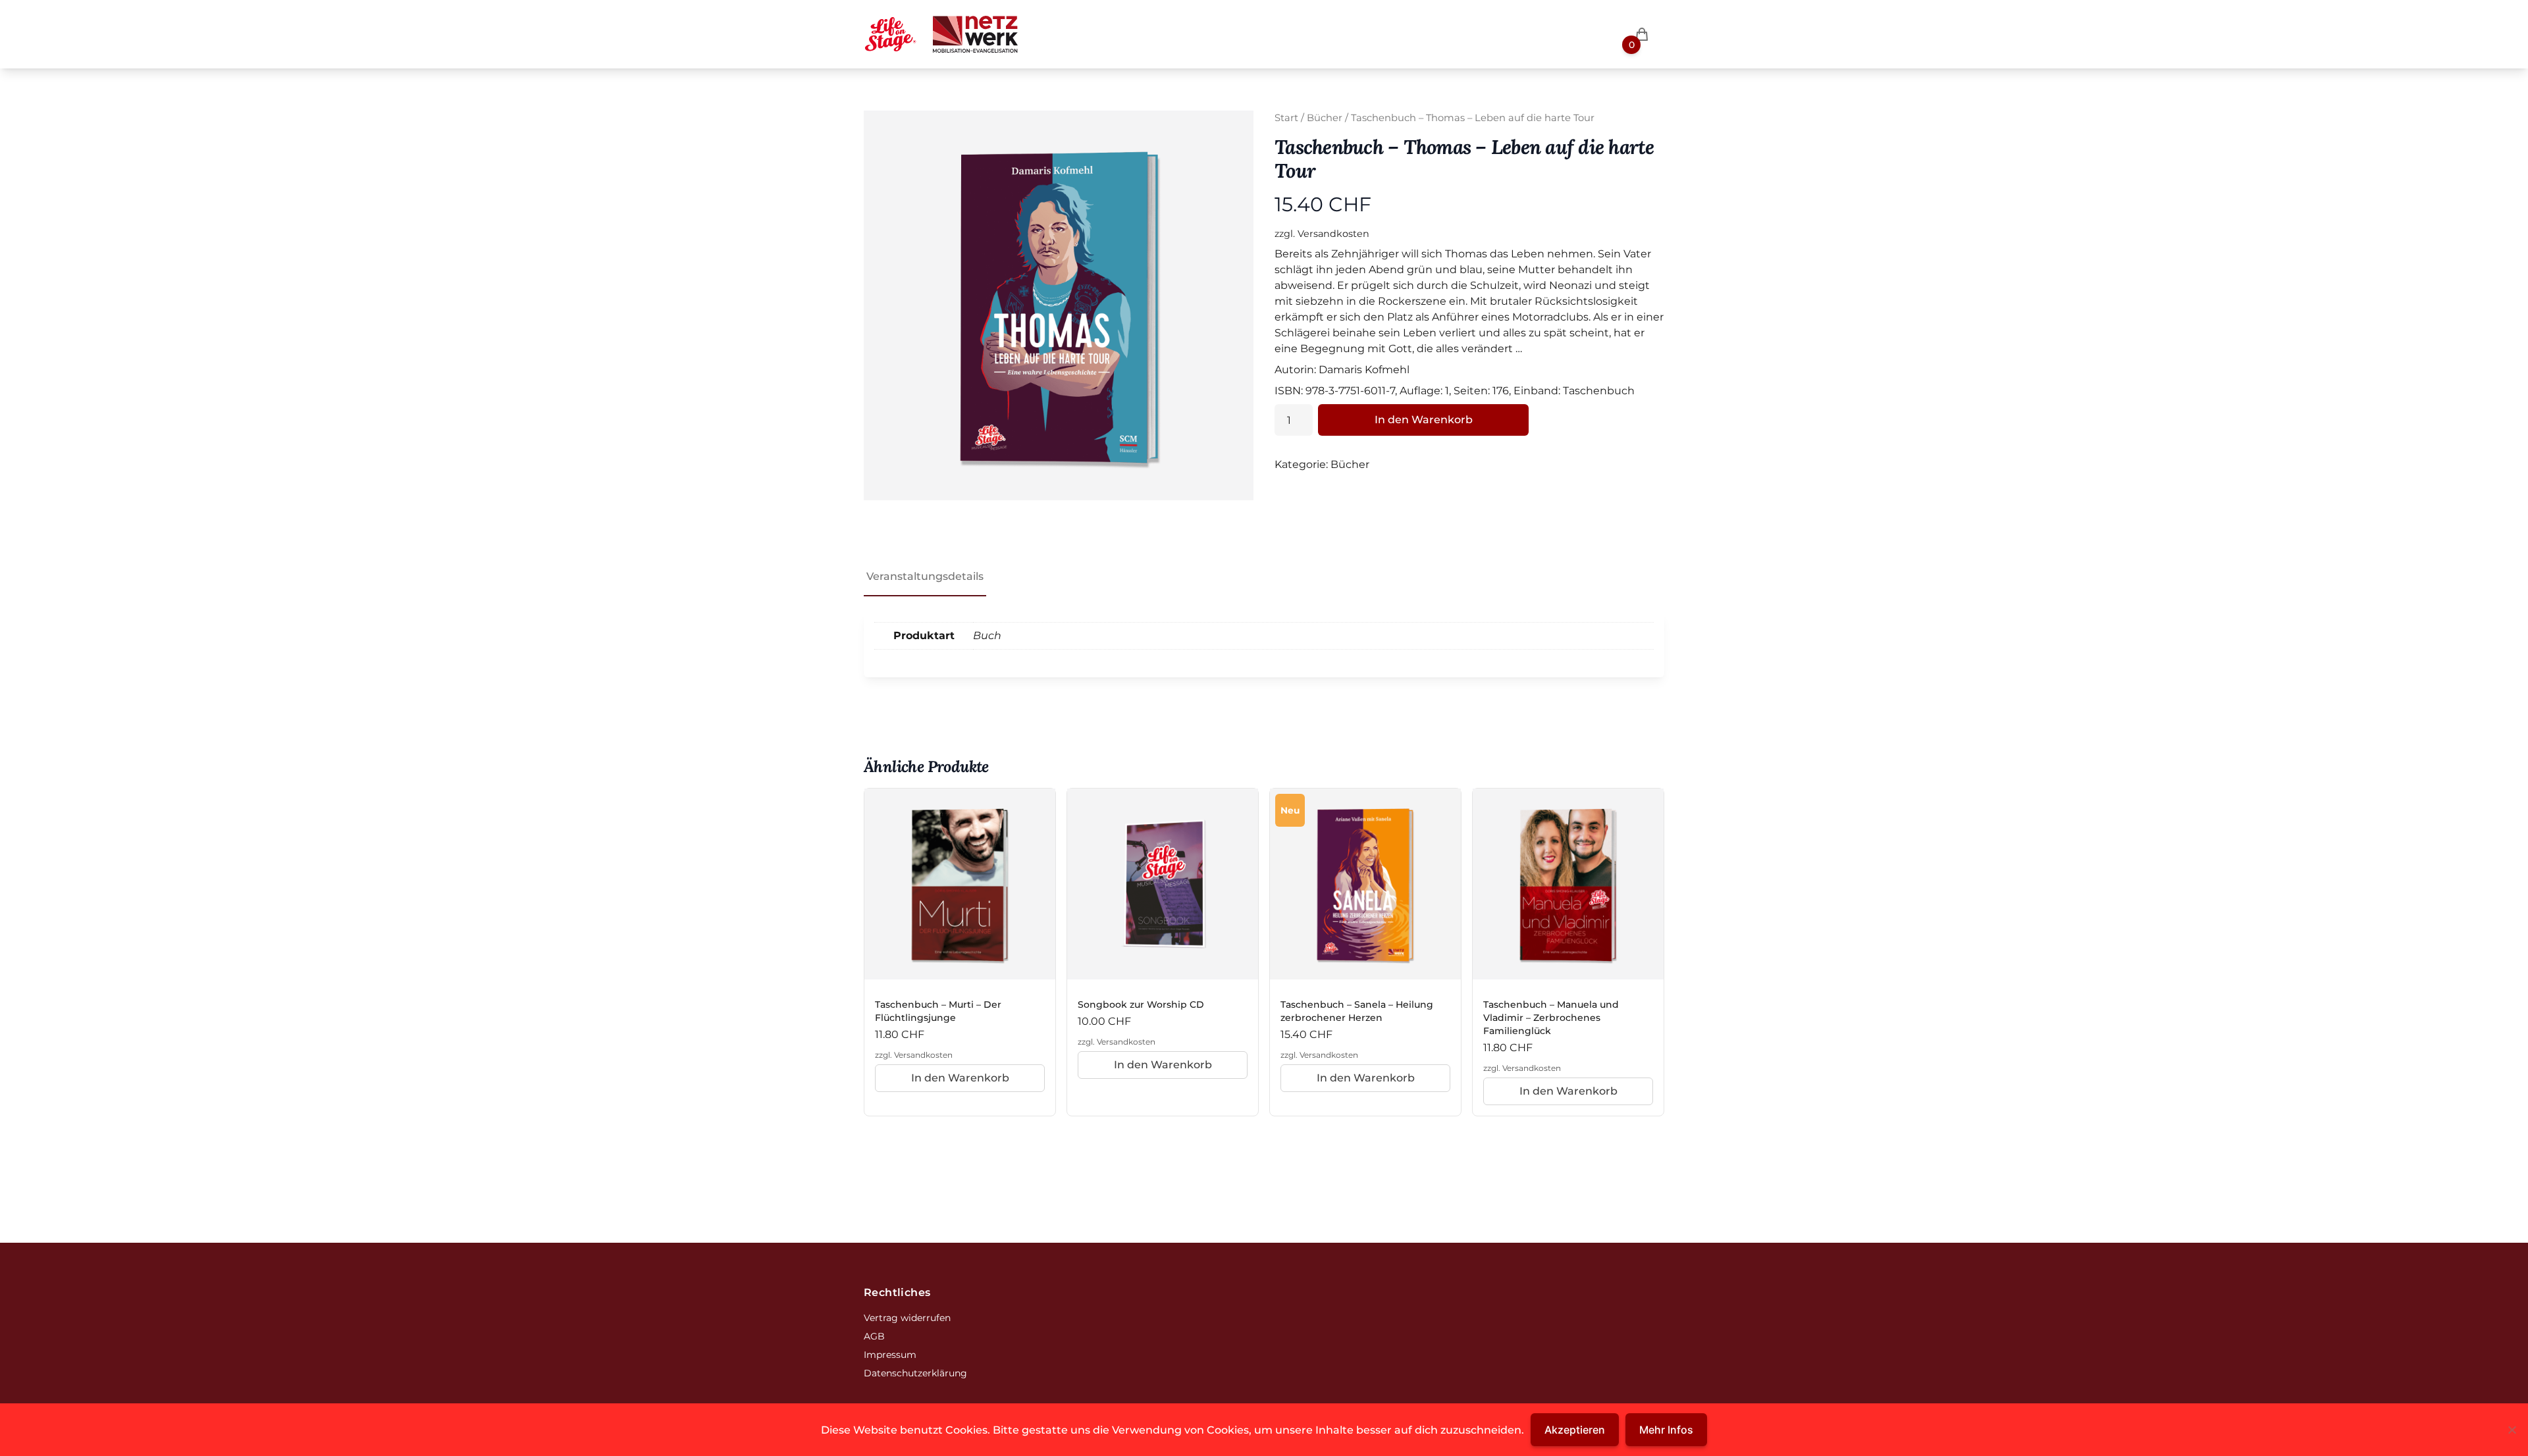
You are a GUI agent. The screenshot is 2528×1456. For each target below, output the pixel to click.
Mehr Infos (1666, 1430)
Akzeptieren (1575, 1430)
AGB (874, 1336)
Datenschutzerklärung (915, 1373)
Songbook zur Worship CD (1141, 1004)
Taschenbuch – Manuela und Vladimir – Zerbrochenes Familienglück (1551, 1018)
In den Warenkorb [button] (960, 1078)
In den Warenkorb (1424, 420)
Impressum (890, 1355)
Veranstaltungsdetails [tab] (925, 576)
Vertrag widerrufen (907, 1318)
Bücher (1325, 118)
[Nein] (2512, 1430)
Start (1286, 118)
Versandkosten (1333, 234)
